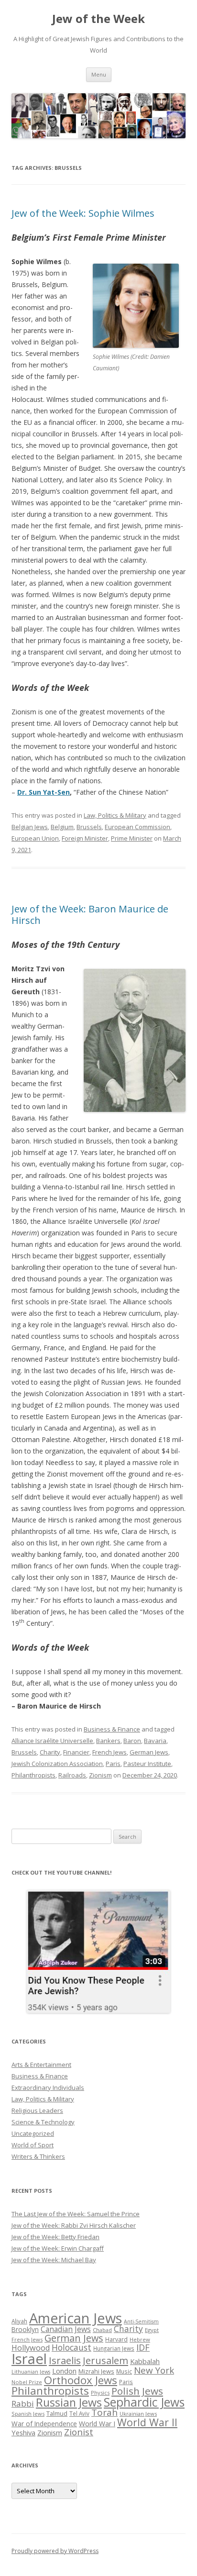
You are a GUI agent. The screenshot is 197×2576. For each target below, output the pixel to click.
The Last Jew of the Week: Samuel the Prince (76, 2214)
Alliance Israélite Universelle (52, 1741)
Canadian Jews (66, 2329)
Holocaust (71, 2347)
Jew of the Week (98, 19)
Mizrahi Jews (96, 2371)
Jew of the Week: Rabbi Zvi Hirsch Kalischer (74, 2225)
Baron (132, 1741)
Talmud (57, 2413)
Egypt (152, 2330)
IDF (143, 2347)
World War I (97, 2424)
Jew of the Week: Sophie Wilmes (83, 213)
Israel (29, 2359)
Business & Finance (112, 1729)
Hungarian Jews (114, 2348)
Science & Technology (43, 2122)
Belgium (62, 827)
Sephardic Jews (144, 2402)
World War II (147, 2422)
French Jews (109, 1752)
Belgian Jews (30, 827)
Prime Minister (132, 838)
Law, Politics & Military (115, 815)
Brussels (89, 827)
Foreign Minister (85, 838)
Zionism (100, 1775)
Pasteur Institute (147, 1764)
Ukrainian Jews (138, 2414)
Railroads (72, 1775)
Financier (76, 1752)
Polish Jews (137, 2391)
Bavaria (155, 1741)
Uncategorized (33, 2133)
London (64, 2371)
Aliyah (19, 2321)
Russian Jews (69, 2402)
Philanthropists (33, 1775)
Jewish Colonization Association (57, 1764)
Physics (100, 2393)
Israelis (65, 2360)
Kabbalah (145, 2361)
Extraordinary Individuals (48, 2087)
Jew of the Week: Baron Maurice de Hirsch (90, 915)
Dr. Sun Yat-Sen (44, 792)
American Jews (76, 2318)
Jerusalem (105, 2360)
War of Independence (44, 2424)
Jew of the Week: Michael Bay (54, 2260)
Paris (113, 1764)
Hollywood (31, 2348)
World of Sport (33, 2145)
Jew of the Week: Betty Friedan (55, 2237)
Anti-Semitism (141, 2321)
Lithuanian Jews (31, 2372)
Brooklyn (25, 2329)
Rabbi (23, 2404)
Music (124, 2371)
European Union (35, 838)
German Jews (149, 1752)
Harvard (116, 2339)
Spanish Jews (28, 2414)
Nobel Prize (27, 2382)
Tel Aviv (79, 2413)
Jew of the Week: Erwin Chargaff (58, 2248)
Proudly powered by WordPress (55, 2551)
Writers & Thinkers (38, 2156)
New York (154, 2370)
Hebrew (140, 2339)
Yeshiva (23, 2432)
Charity (50, 1752)
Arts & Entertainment (41, 2065)
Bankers (108, 1741)
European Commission (137, 827)
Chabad (102, 2330)
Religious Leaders (37, 2110)
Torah (104, 2412)
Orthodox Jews (81, 2380)
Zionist (79, 2432)
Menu (99, 74)
